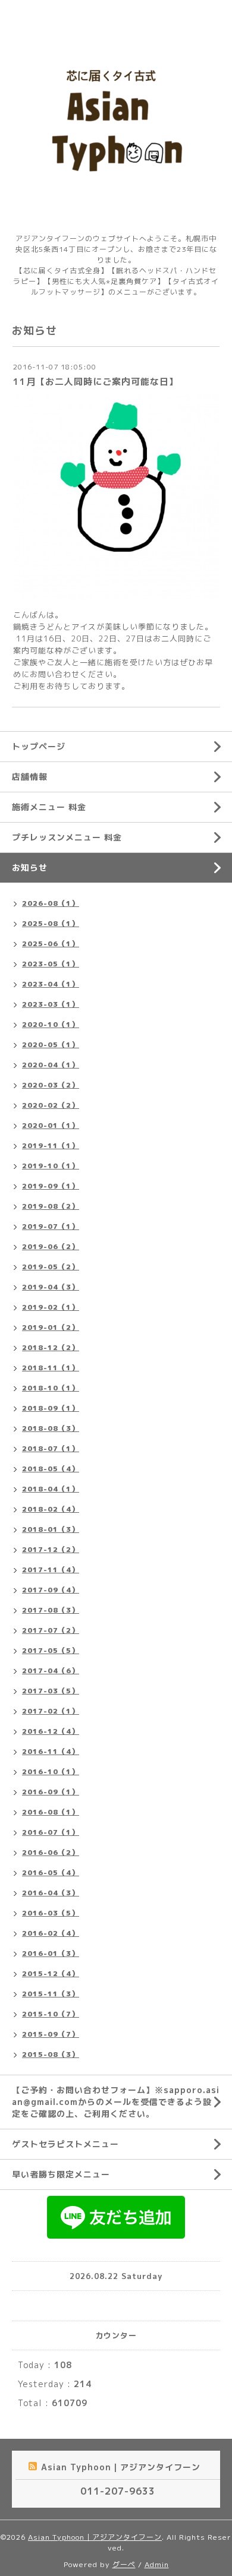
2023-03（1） (51, 1004)
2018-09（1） (51, 1408)
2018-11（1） (51, 1368)
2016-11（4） (51, 1751)
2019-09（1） (51, 1186)
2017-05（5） (51, 1650)
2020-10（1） (51, 1024)
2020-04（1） (51, 1065)
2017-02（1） (51, 1711)
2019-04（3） (51, 1287)
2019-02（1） (51, 1307)
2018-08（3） (51, 1428)
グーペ (124, 2564)
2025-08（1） (51, 923)
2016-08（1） (51, 1812)
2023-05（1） (51, 964)
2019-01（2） (51, 1327)
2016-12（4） (51, 1731)
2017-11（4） (51, 1570)
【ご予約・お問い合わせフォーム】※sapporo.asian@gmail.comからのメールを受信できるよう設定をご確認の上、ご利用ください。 (116, 2102)
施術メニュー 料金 (49, 807)
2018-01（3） (51, 1529)
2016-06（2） (51, 1852)
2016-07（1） (51, 1832)
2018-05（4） (51, 1469)
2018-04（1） (51, 1489)
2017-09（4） (51, 1590)
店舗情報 (30, 777)
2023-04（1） (51, 984)
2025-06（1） (51, 944)
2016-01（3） (51, 1953)
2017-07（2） (51, 1630)
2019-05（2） (51, 1267)
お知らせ (30, 867)
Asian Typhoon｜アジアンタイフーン (95, 2537)
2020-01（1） (51, 1125)
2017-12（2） (51, 1549)
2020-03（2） (51, 1085)
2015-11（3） (51, 1994)
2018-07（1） (51, 1448)
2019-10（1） (51, 1166)
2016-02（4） (51, 1933)
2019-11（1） (51, 1145)
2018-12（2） (51, 1347)
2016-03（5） (51, 1913)
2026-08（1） (51, 903)
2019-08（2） (51, 1206)
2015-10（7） (51, 2014)
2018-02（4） (51, 1509)
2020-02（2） (51, 1105)
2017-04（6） (51, 1671)
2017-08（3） (51, 1610)
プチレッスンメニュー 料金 (67, 837)
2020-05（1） (51, 1044)
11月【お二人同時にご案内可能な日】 (96, 382)
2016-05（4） (51, 1872)
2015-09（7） (51, 2034)
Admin (157, 2564)
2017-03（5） (51, 1691)
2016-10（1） (51, 1771)
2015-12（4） (51, 1973)
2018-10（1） (51, 1388)
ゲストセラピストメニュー (65, 2144)
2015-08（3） (51, 2054)
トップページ (39, 746)
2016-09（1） (51, 1792)
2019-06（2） (51, 1246)
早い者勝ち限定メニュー (61, 2174)
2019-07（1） (51, 1226)
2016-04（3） (51, 1893)
